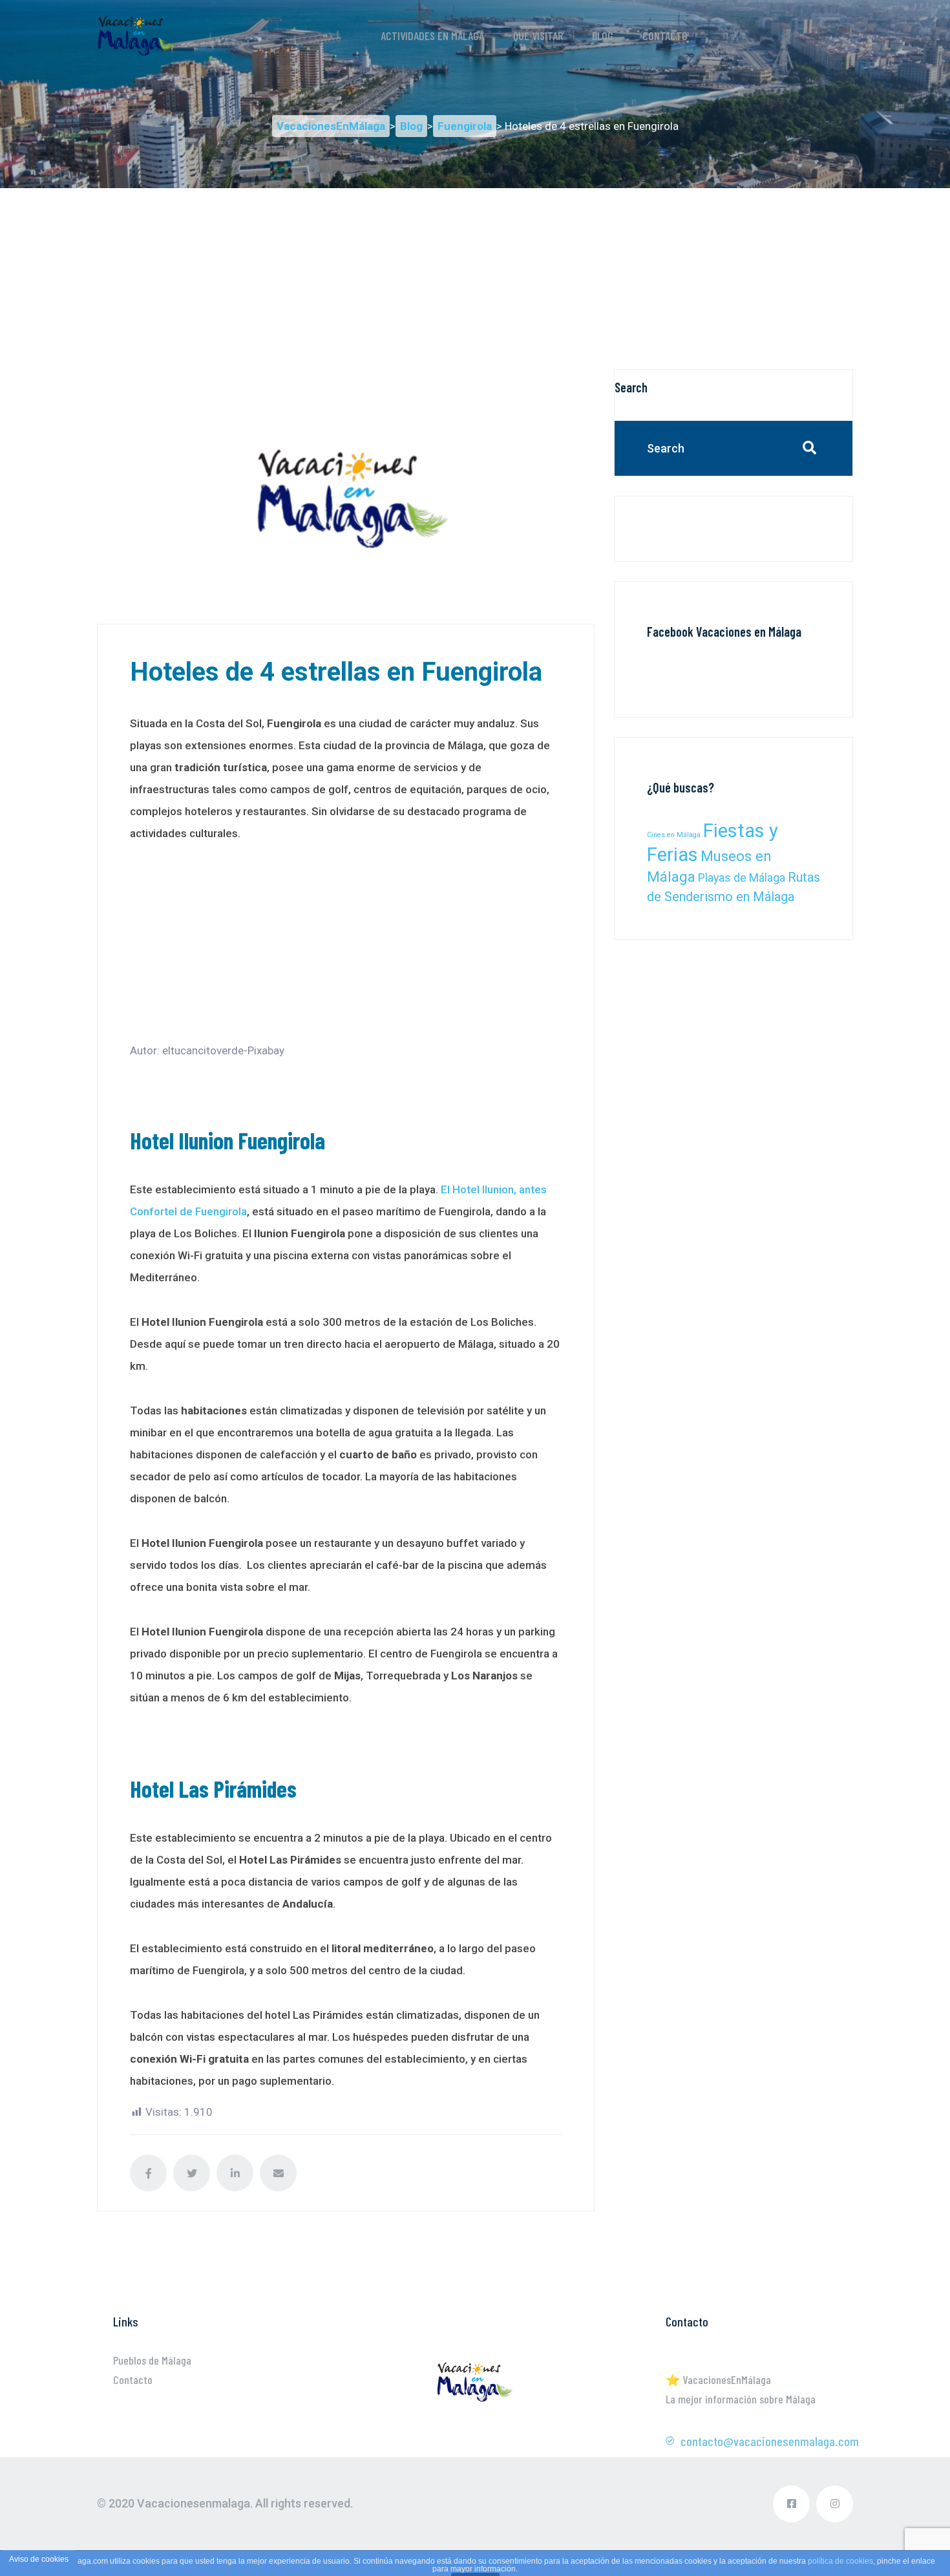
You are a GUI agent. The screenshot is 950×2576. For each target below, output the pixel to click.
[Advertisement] (475, 279)
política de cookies (840, 2561)
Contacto (665, 36)
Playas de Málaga (742, 878)
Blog (603, 36)
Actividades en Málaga (432, 36)
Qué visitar (538, 36)
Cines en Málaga (674, 835)
